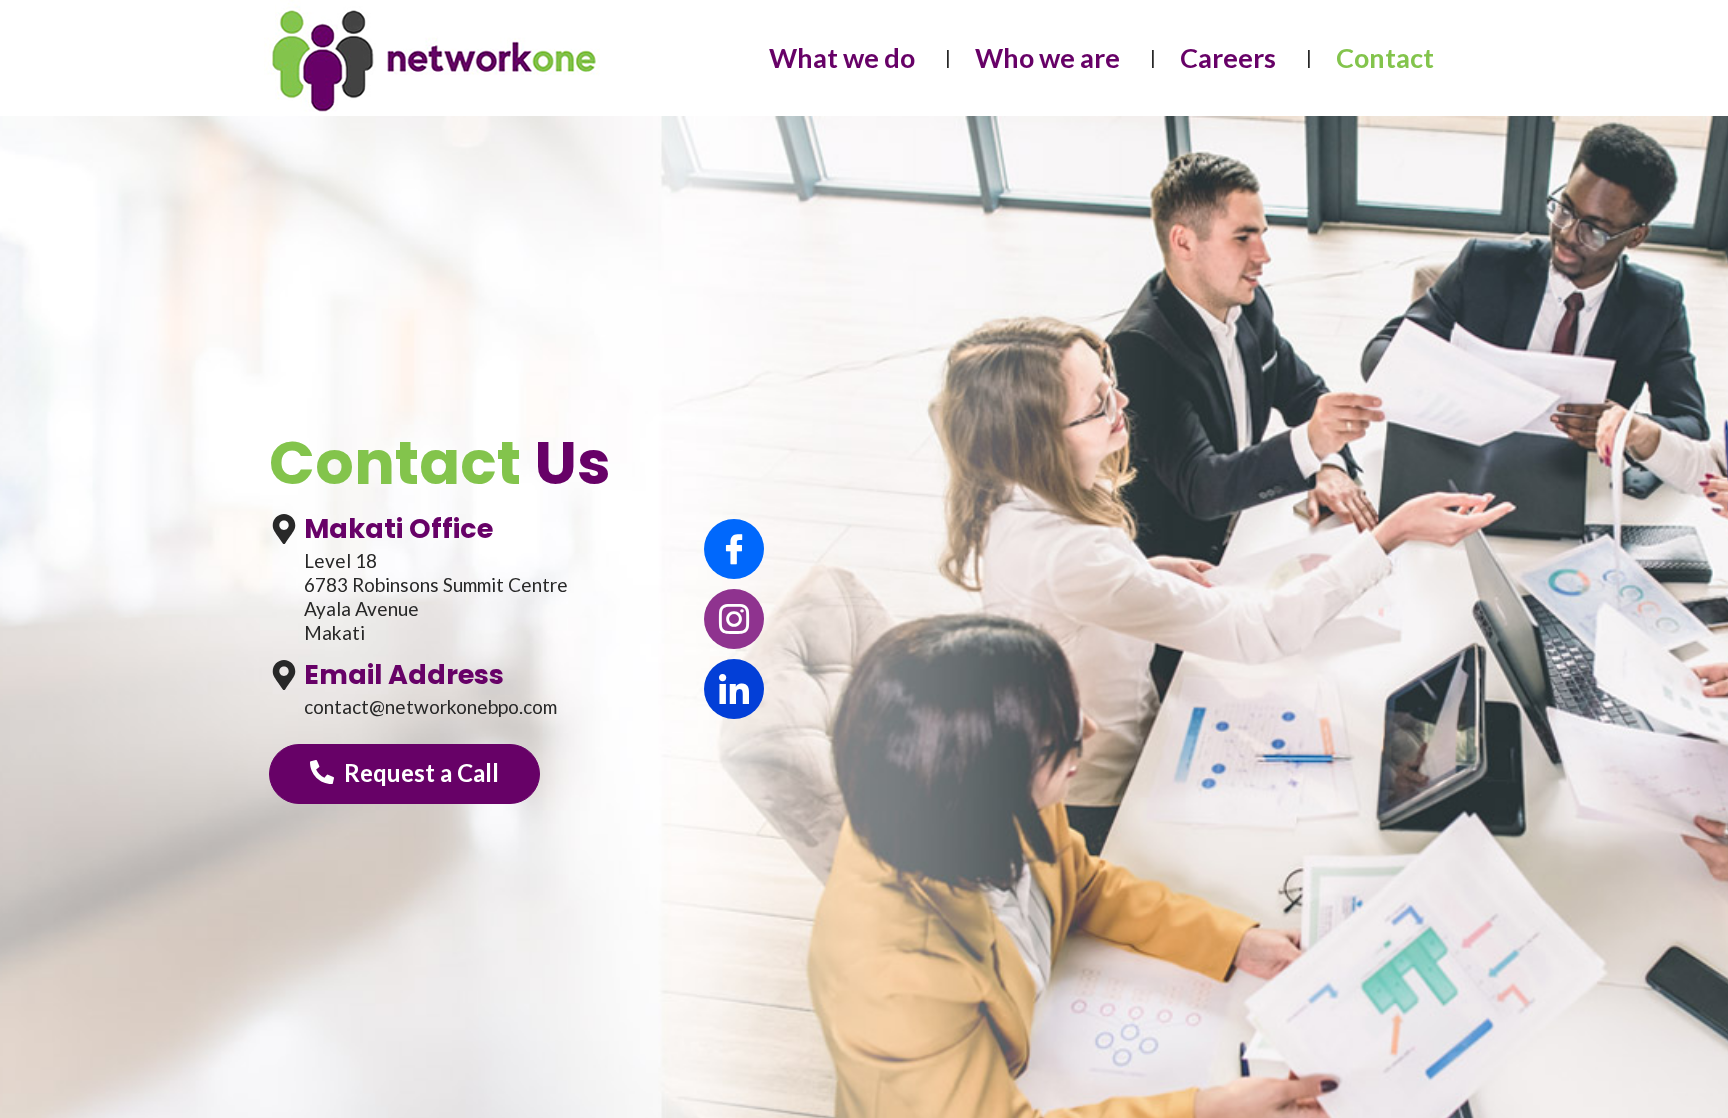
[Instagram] (734, 619)
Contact (1385, 57)
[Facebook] (734, 549)
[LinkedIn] (734, 689)
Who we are (1047, 57)
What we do (842, 57)
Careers (1228, 57)
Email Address (404, 674)
